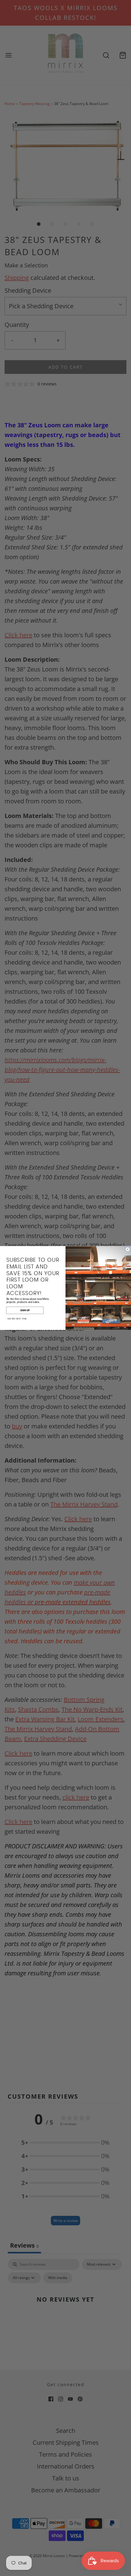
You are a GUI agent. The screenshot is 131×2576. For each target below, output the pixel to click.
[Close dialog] (128, 1249)
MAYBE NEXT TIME (17, 1319)
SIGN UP (25, 1310)
